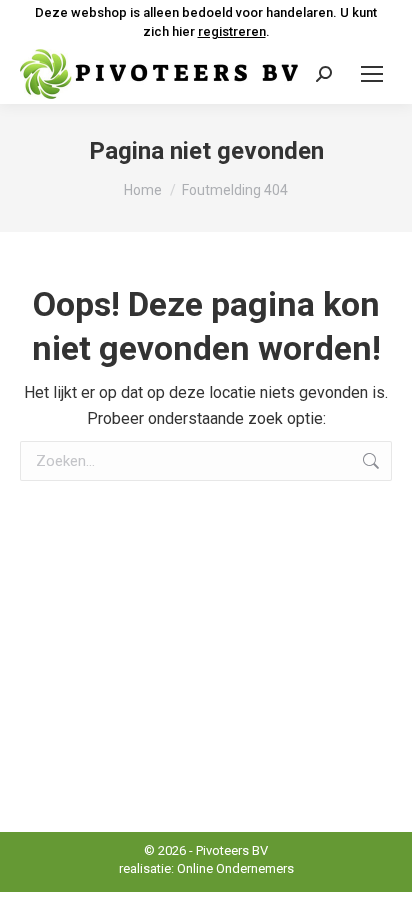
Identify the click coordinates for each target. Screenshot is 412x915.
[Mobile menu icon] (372, 74)
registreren (232, 31)
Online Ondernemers (235, 868)
